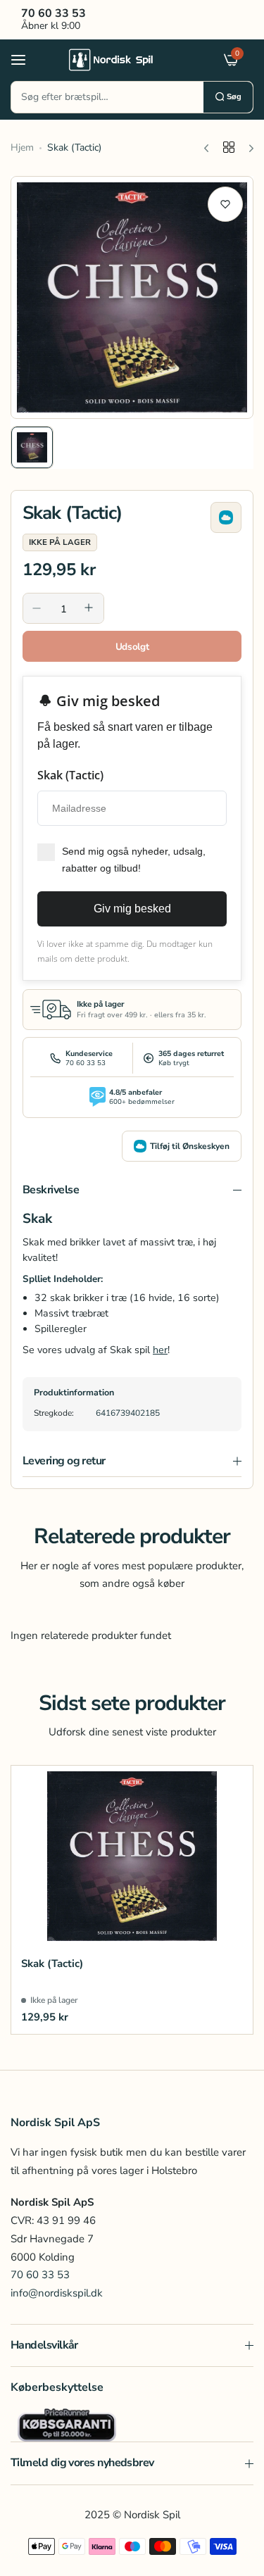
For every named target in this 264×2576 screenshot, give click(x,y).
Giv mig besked (132, 909)
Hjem (22, 147)
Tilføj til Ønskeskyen (190, 1146)
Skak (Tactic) (52, 1964)
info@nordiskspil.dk (57, 2293)
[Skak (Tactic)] (132, 1856)
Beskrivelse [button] (51, 1190)
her (160, 1350)
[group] (132, 297)
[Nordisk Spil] (129, 59)
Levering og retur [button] (64, 1461)
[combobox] (107, 97)
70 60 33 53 (40, 2275)
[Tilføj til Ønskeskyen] (226, 517)
